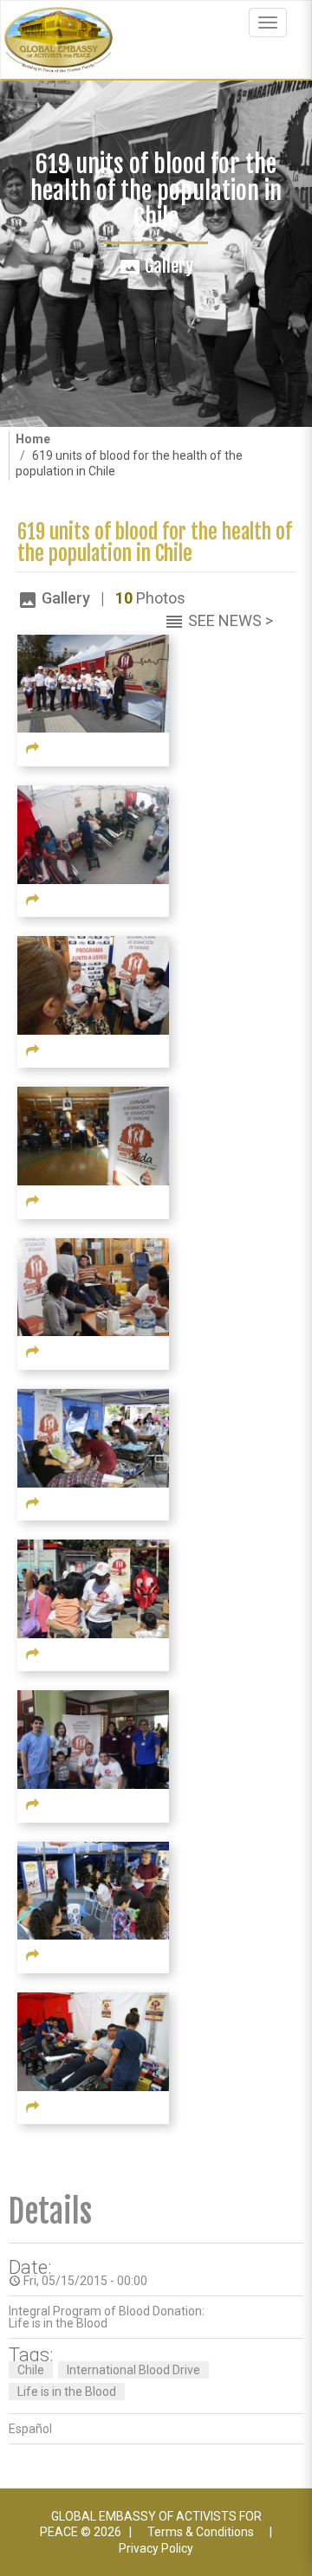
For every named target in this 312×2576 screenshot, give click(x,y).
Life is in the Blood (67, 2392)
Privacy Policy (156, 2548)
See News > (231, 620)
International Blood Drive (133, 2370)
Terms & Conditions (201, 2532)
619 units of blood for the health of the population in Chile (155, 543)
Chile (31, 2370)
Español (30, 2429)
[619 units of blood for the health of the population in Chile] (93, 682)
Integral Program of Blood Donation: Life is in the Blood (107, 2317)
